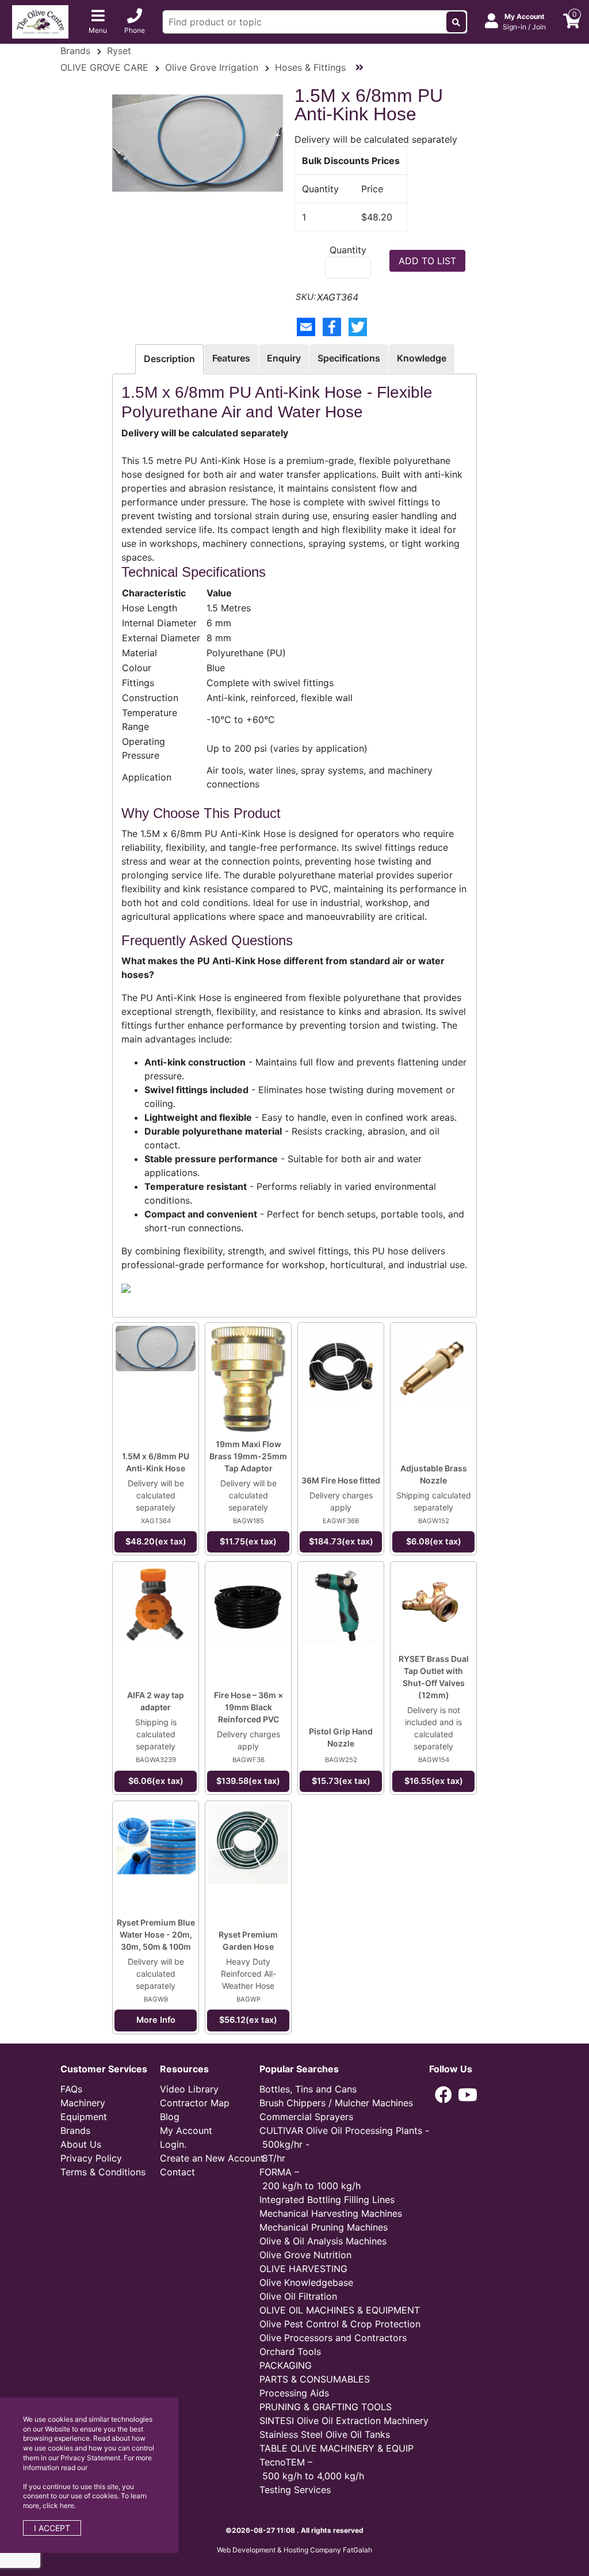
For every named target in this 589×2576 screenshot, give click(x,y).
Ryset (119, 51)
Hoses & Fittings (310, 67)
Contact (177, 2172)
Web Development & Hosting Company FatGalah (294, 2550)
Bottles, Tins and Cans (308, 2089)
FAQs (71, 2089)
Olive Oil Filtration (298, 2296)
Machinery (83, 2103)
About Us (81, 2144)
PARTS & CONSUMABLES (315, 2379)
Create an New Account (212, 2158)
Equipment (84, 2117)
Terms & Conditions (103, 2172)
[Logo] (40, 21)
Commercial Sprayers (306, 2117)
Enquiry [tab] (284, 358)
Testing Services (295, 2490)
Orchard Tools (290, 2351)
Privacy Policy (91, 2158)
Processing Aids (294, 2393)
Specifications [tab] (349, 358)
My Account (186, 2130)
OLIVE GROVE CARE (104, 67)
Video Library (189, 2089)
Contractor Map (195, 2103)
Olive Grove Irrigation (212, 67)
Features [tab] (231, 358)
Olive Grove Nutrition (305, 2255)
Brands (75, 51)
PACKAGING (286, 2365)
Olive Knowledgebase (306, 2282)
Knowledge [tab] (422, 358)
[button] (443, 2095)
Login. (173, 2144)
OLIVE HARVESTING (303, 2269)
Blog (170, 2117)
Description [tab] (169, 359)
